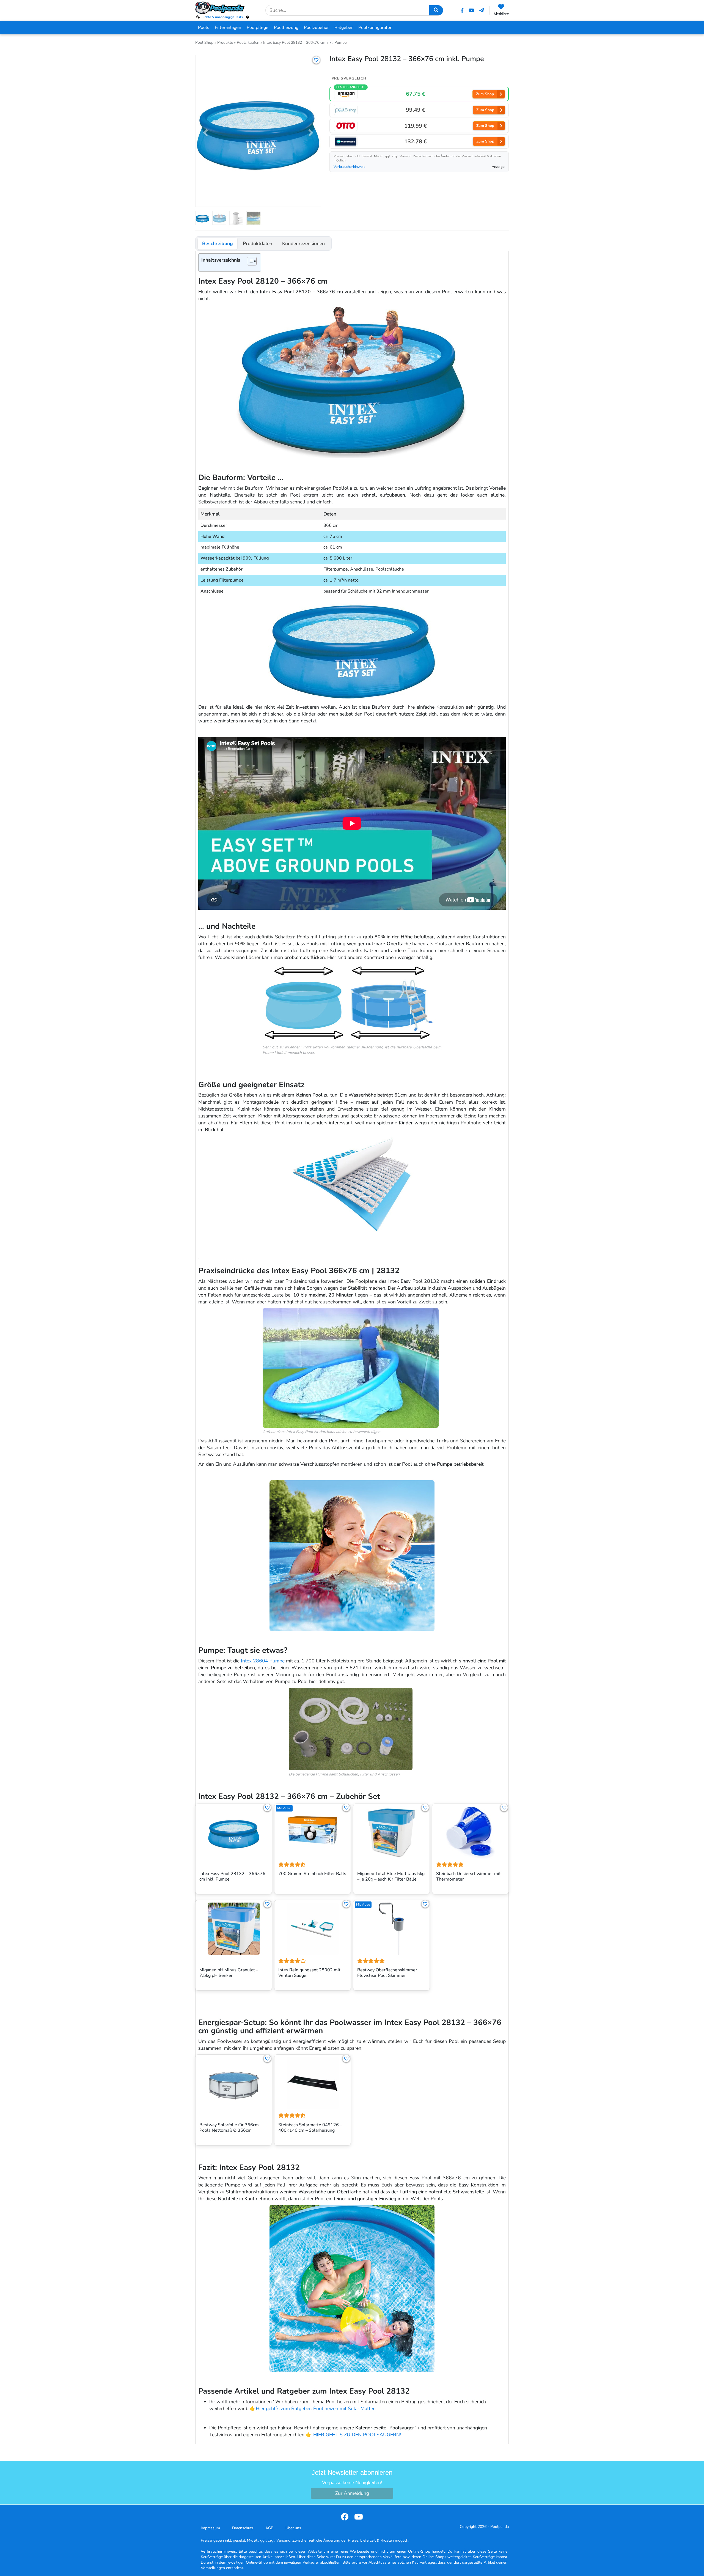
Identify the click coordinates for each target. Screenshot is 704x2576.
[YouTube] (471, 10)
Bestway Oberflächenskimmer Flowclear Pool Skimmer (387, 1973)
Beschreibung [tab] (218, 243)
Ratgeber (344, 28)
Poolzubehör (316, 28)
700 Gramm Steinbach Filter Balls (312, 1874)
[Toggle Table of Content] (249, 261)
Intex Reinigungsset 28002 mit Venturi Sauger (309, 1973)
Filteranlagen (228, 28)
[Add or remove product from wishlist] (316, 60)
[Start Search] (436, 10)
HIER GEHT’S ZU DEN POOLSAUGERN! (357, 2435)
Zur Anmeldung (352, 2493)
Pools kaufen (248, 43)
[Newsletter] (482, 10)
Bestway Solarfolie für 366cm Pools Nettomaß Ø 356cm (229, 2128)
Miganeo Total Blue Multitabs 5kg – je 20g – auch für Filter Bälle (391, 1877)
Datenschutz (243, 2528)
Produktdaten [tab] (258, 243)
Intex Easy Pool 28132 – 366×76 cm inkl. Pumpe (232, 1877)
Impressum (210, 2528)
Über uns (293, 2528)
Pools (204, 28)
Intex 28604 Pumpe (262, 1661)
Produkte (225, 43)
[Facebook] (462, 10)
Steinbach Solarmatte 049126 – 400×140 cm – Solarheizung (310, 2128)
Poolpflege (258, 28)
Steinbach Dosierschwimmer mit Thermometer (468, 1877)
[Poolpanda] (223, 8)
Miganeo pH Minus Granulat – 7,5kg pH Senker (229, 1973)
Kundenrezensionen (303, 243)
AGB (269, 2528)
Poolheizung (286, 28)
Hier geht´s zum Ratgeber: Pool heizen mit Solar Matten (316, 2408)
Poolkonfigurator (375, 28)
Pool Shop (204, 43)
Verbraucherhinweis (349, 167)
